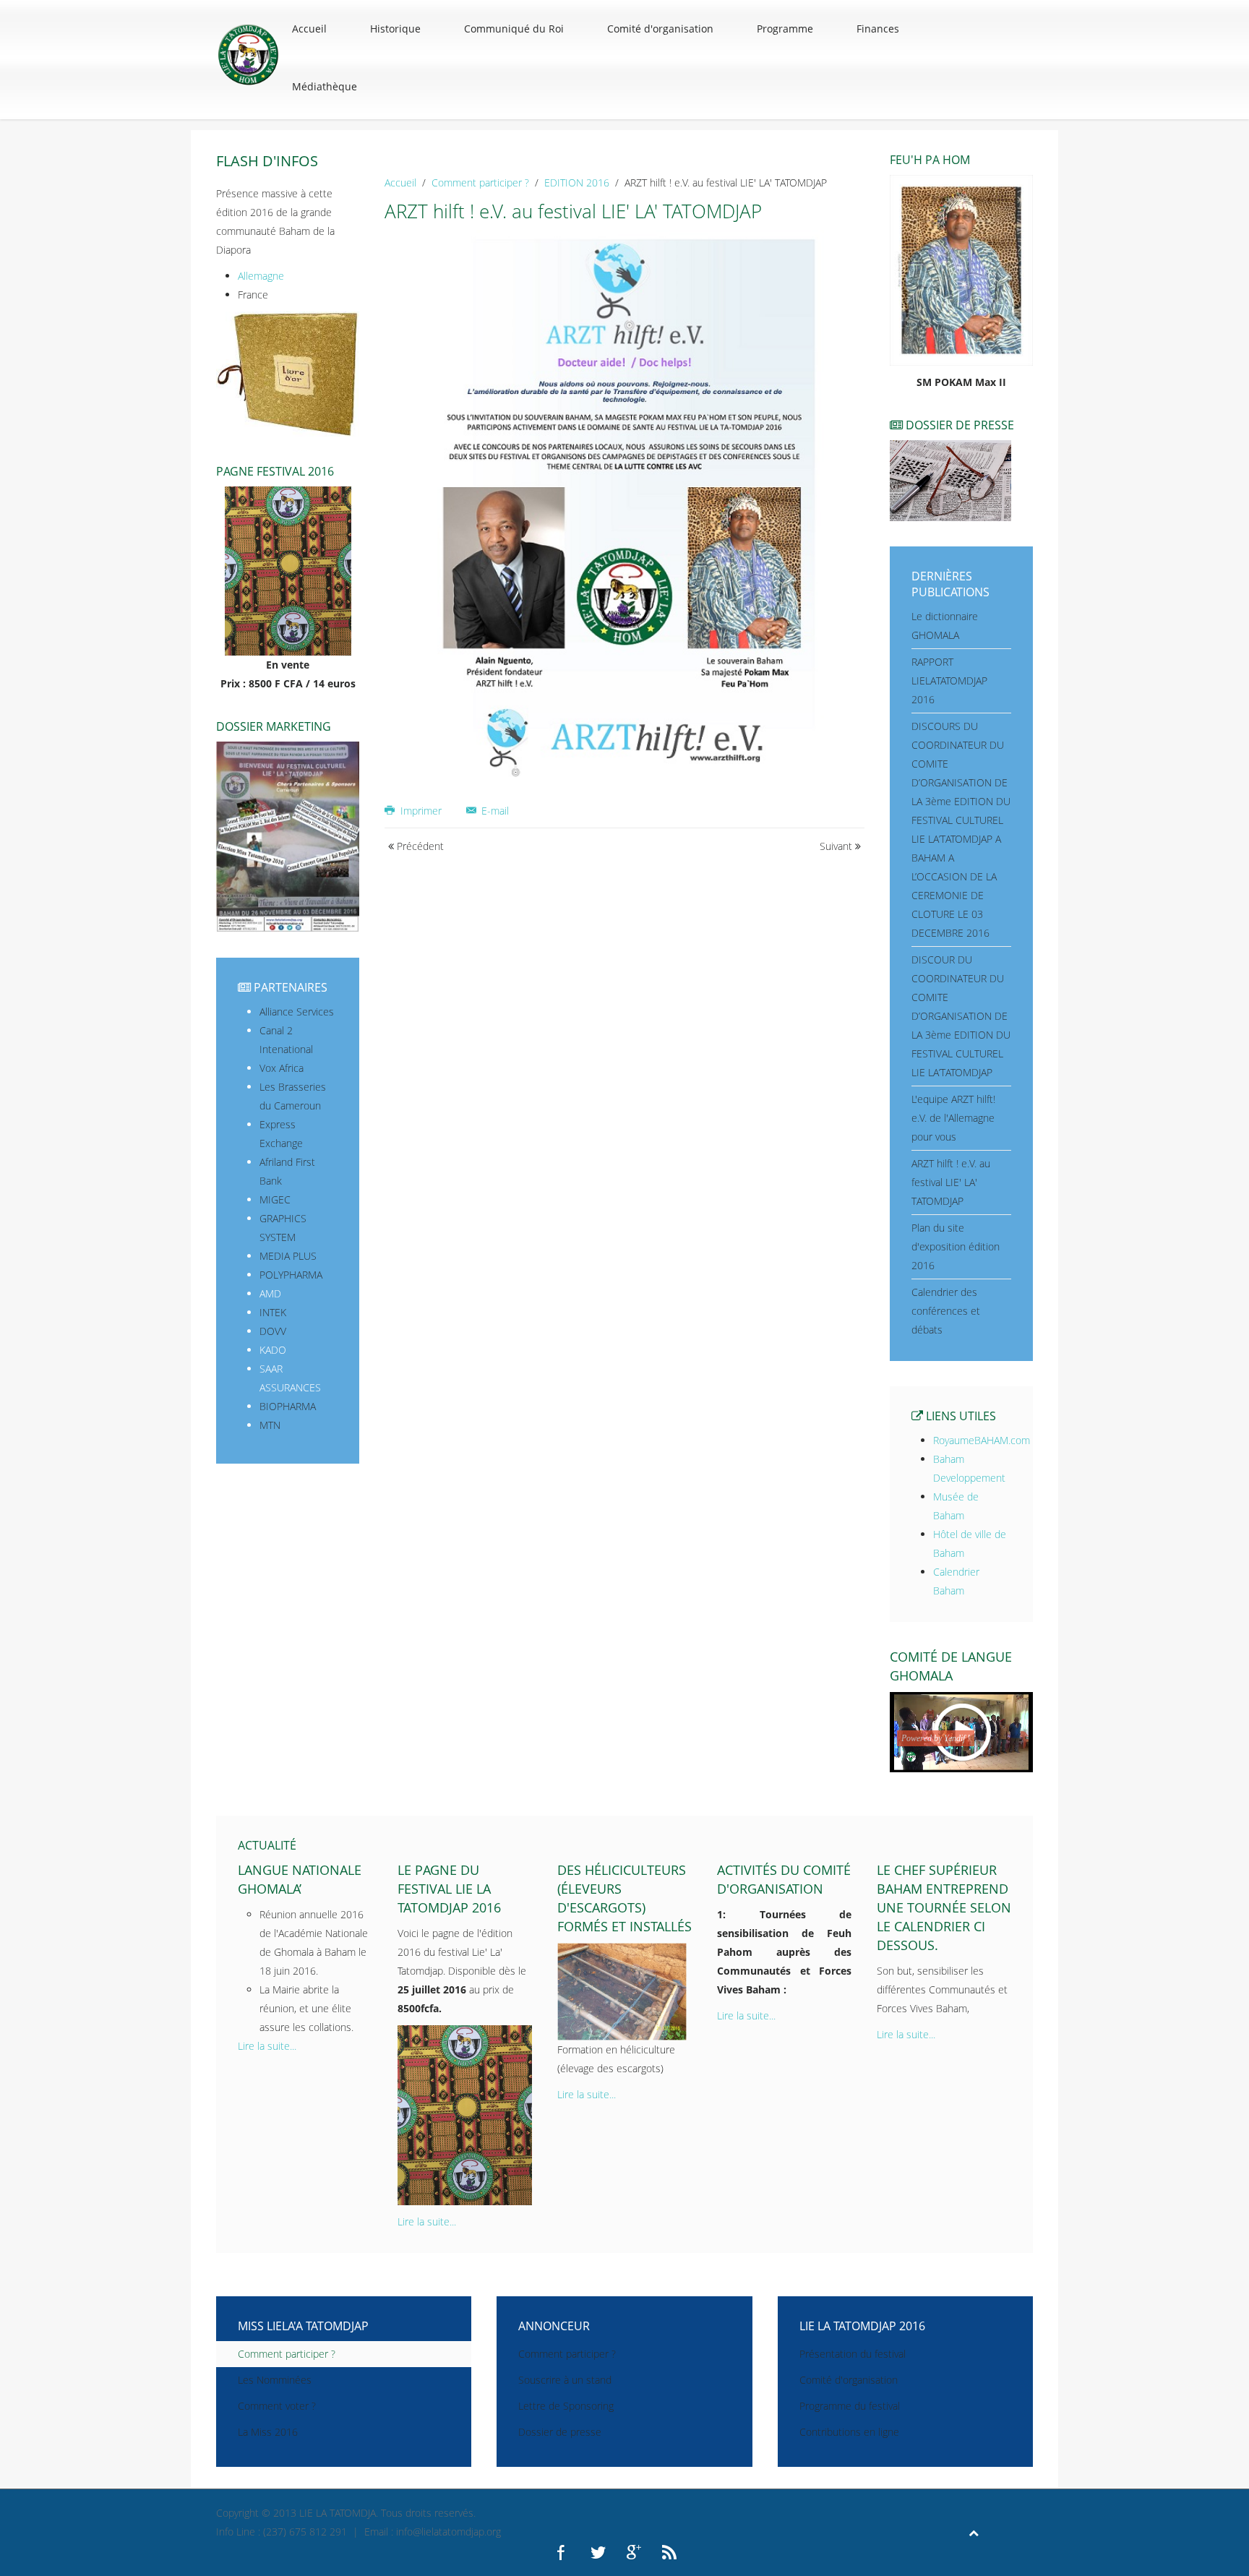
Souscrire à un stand (565, 2380)
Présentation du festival (853, 2354)
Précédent (419, 846)
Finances (878, 29)
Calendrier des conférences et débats (946, 1311)
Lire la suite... (267, 2046)
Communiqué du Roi (514, 29)
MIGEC (275, 1199)
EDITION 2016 (577, 183)
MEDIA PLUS (288, 1256)
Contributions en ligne (849, 2432)
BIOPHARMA (288, 1406)
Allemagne (261, 276)
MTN (270, 1425)
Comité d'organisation (660, 29)
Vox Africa (282, 1068)
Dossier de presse (560, 2432)
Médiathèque (325, 86)
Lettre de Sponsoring (566, 2406)
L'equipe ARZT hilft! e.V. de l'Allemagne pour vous (953, 1118)
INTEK (273, 1312)
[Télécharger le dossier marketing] (288, 836)
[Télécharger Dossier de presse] (950, 480)
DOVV (273, 1331)
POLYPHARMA (291, 1275)
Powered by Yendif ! (936, 1738)
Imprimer (421, 811)
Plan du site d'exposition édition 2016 (956, 1246)
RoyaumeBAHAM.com (982, 1440)
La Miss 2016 (268, 2432)
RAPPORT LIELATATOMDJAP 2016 (949, 681)
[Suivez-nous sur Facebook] (562, 2551)
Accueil (309, 29)
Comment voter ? (277, 2406)
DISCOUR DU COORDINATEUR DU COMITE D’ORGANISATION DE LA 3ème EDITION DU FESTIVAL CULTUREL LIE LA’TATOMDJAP (961, 1016)
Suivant (837, 846)
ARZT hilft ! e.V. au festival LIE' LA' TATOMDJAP (951, 1182)
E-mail (494, 811)
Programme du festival (850, 2406)
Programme (785, 29)
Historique (395, 29)
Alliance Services (297, 1012)
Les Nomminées (275, 2380)
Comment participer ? (480, 183)
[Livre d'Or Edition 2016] (288, 373)
